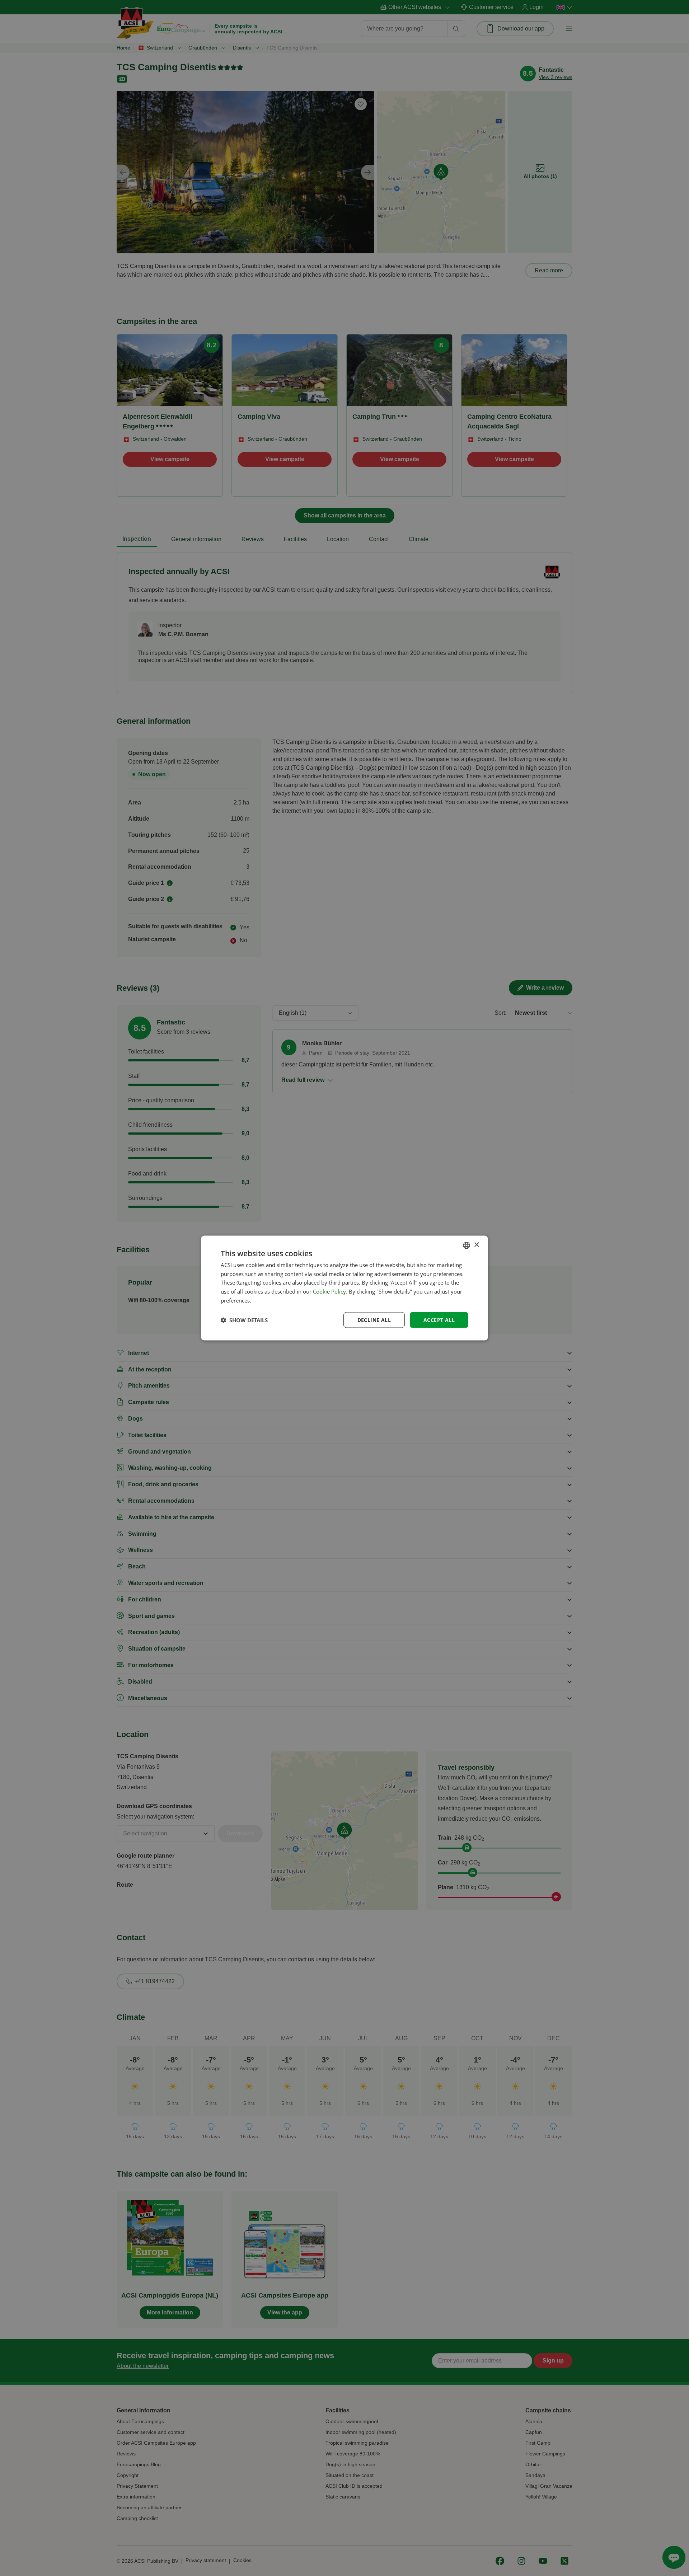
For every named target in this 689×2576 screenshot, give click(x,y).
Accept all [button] (439, 1320)
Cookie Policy (329, 1291)
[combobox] (467, 1245)
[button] (244, 1320)
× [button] (476, 1245)
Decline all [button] (374, 1320)
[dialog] (344, 1288)
